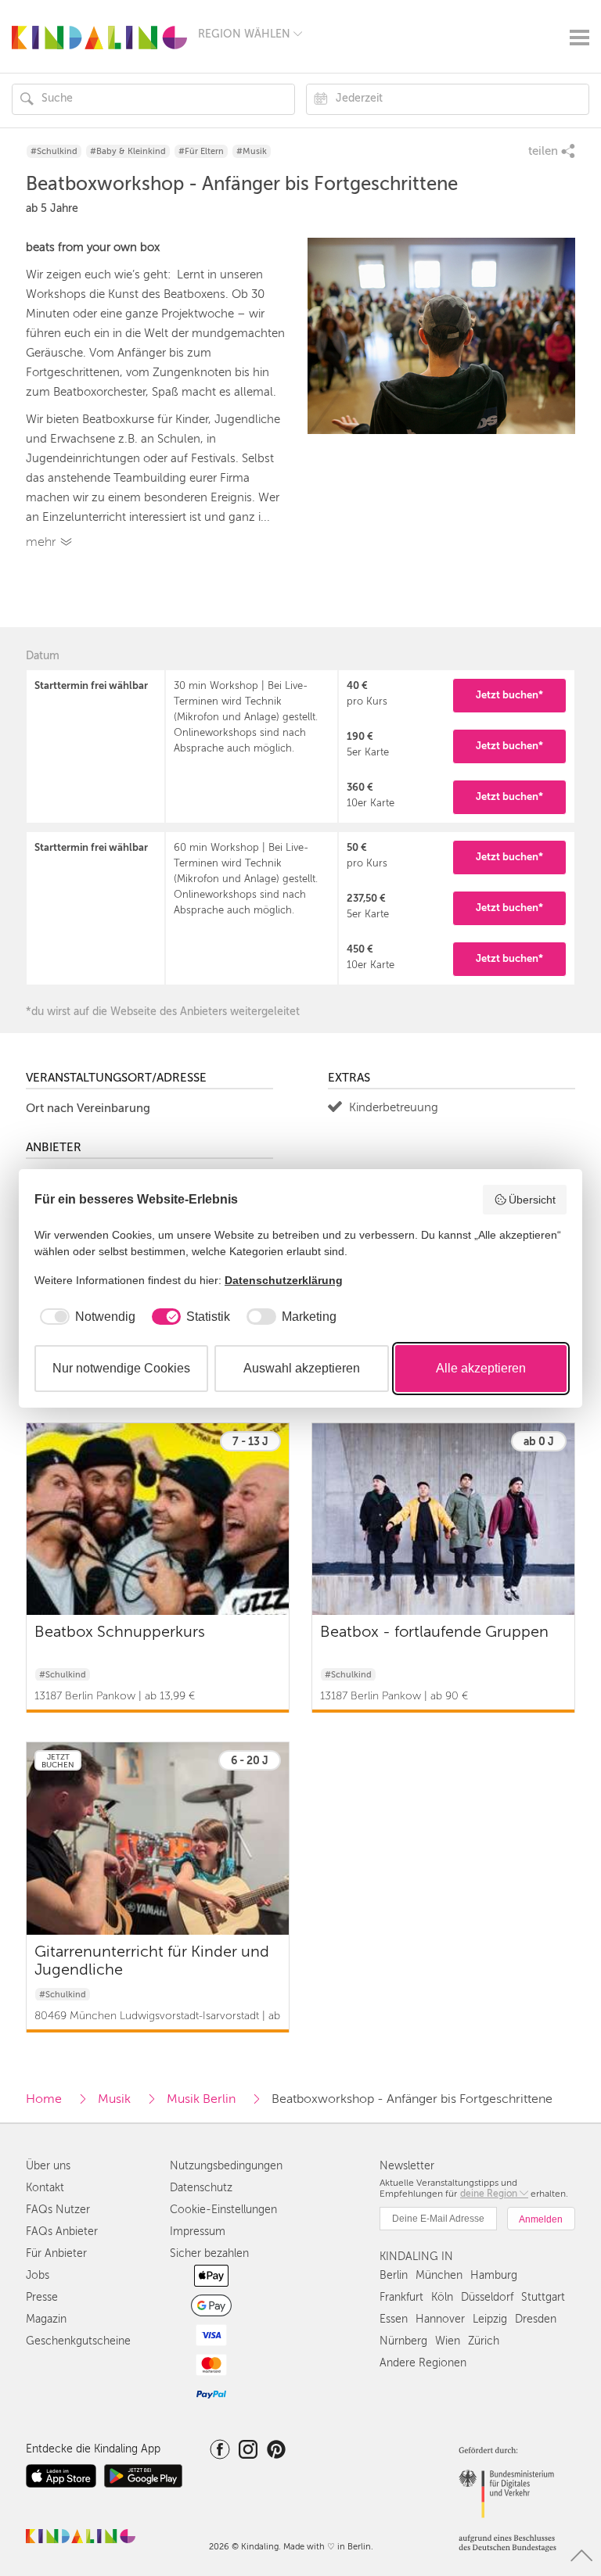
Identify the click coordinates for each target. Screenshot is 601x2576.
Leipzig (490, 2319)
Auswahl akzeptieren (302, 1368)
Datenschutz (201, 2188)
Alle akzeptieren (481, 1368)
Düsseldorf (487, 2297)
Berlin (394, 2275)
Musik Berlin (201, 2099)
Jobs (38, 2275)
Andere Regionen (423, 2363)
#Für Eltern (201, 151)
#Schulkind (54, 151)
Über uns (48, 2166)
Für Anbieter (56, 2253)
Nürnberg (403, 2341)
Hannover (440, 2319)
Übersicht (532, 1200)
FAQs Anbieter (62, 2232)
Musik (114, 2099)
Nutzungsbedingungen (226, 2166)
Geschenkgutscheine (78, 2341)
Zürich (484, 2341)
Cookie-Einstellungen (223, 2210)
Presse (42, 2297)
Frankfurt (401, 2297)
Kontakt (45, 2188)
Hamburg (494, 2275)
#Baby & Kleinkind (128, 151)
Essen (394, 2319)
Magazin (46, 2319)
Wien (448, 2341)
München (439, 2275)
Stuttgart (543, 2297)
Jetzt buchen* (509, 695)
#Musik (252, 151)
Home (44, 2099)
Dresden (536, 2319)
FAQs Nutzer (58, 2210)
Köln (442, 2297)
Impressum (198, 2232)
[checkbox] (85, 1317)
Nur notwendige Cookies (121, 1368)
